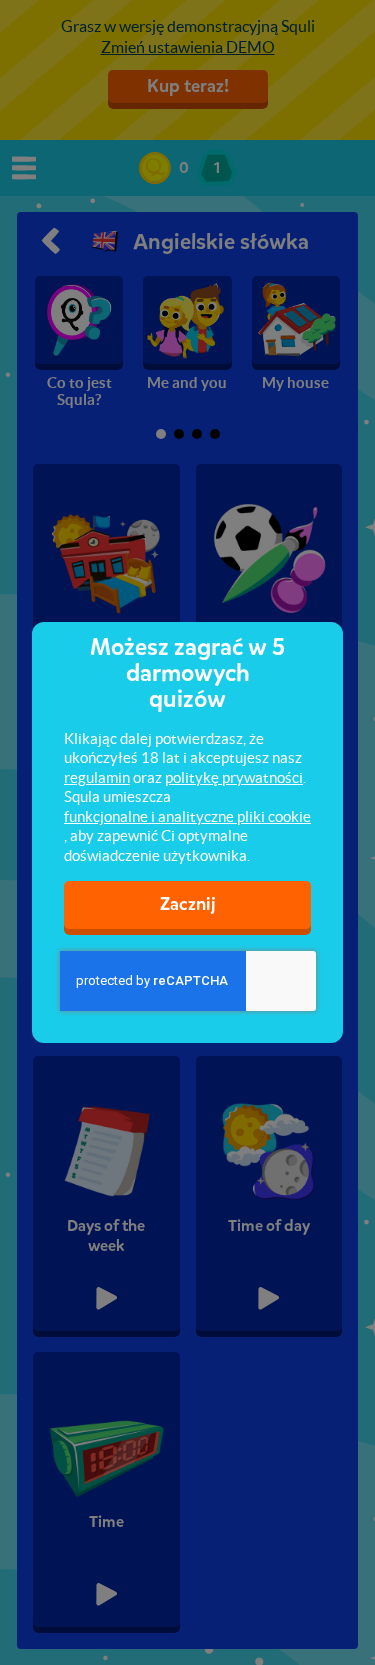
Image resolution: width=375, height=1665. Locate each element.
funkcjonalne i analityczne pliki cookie (187, 816)
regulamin (97, 777)
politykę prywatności (234, 777)
